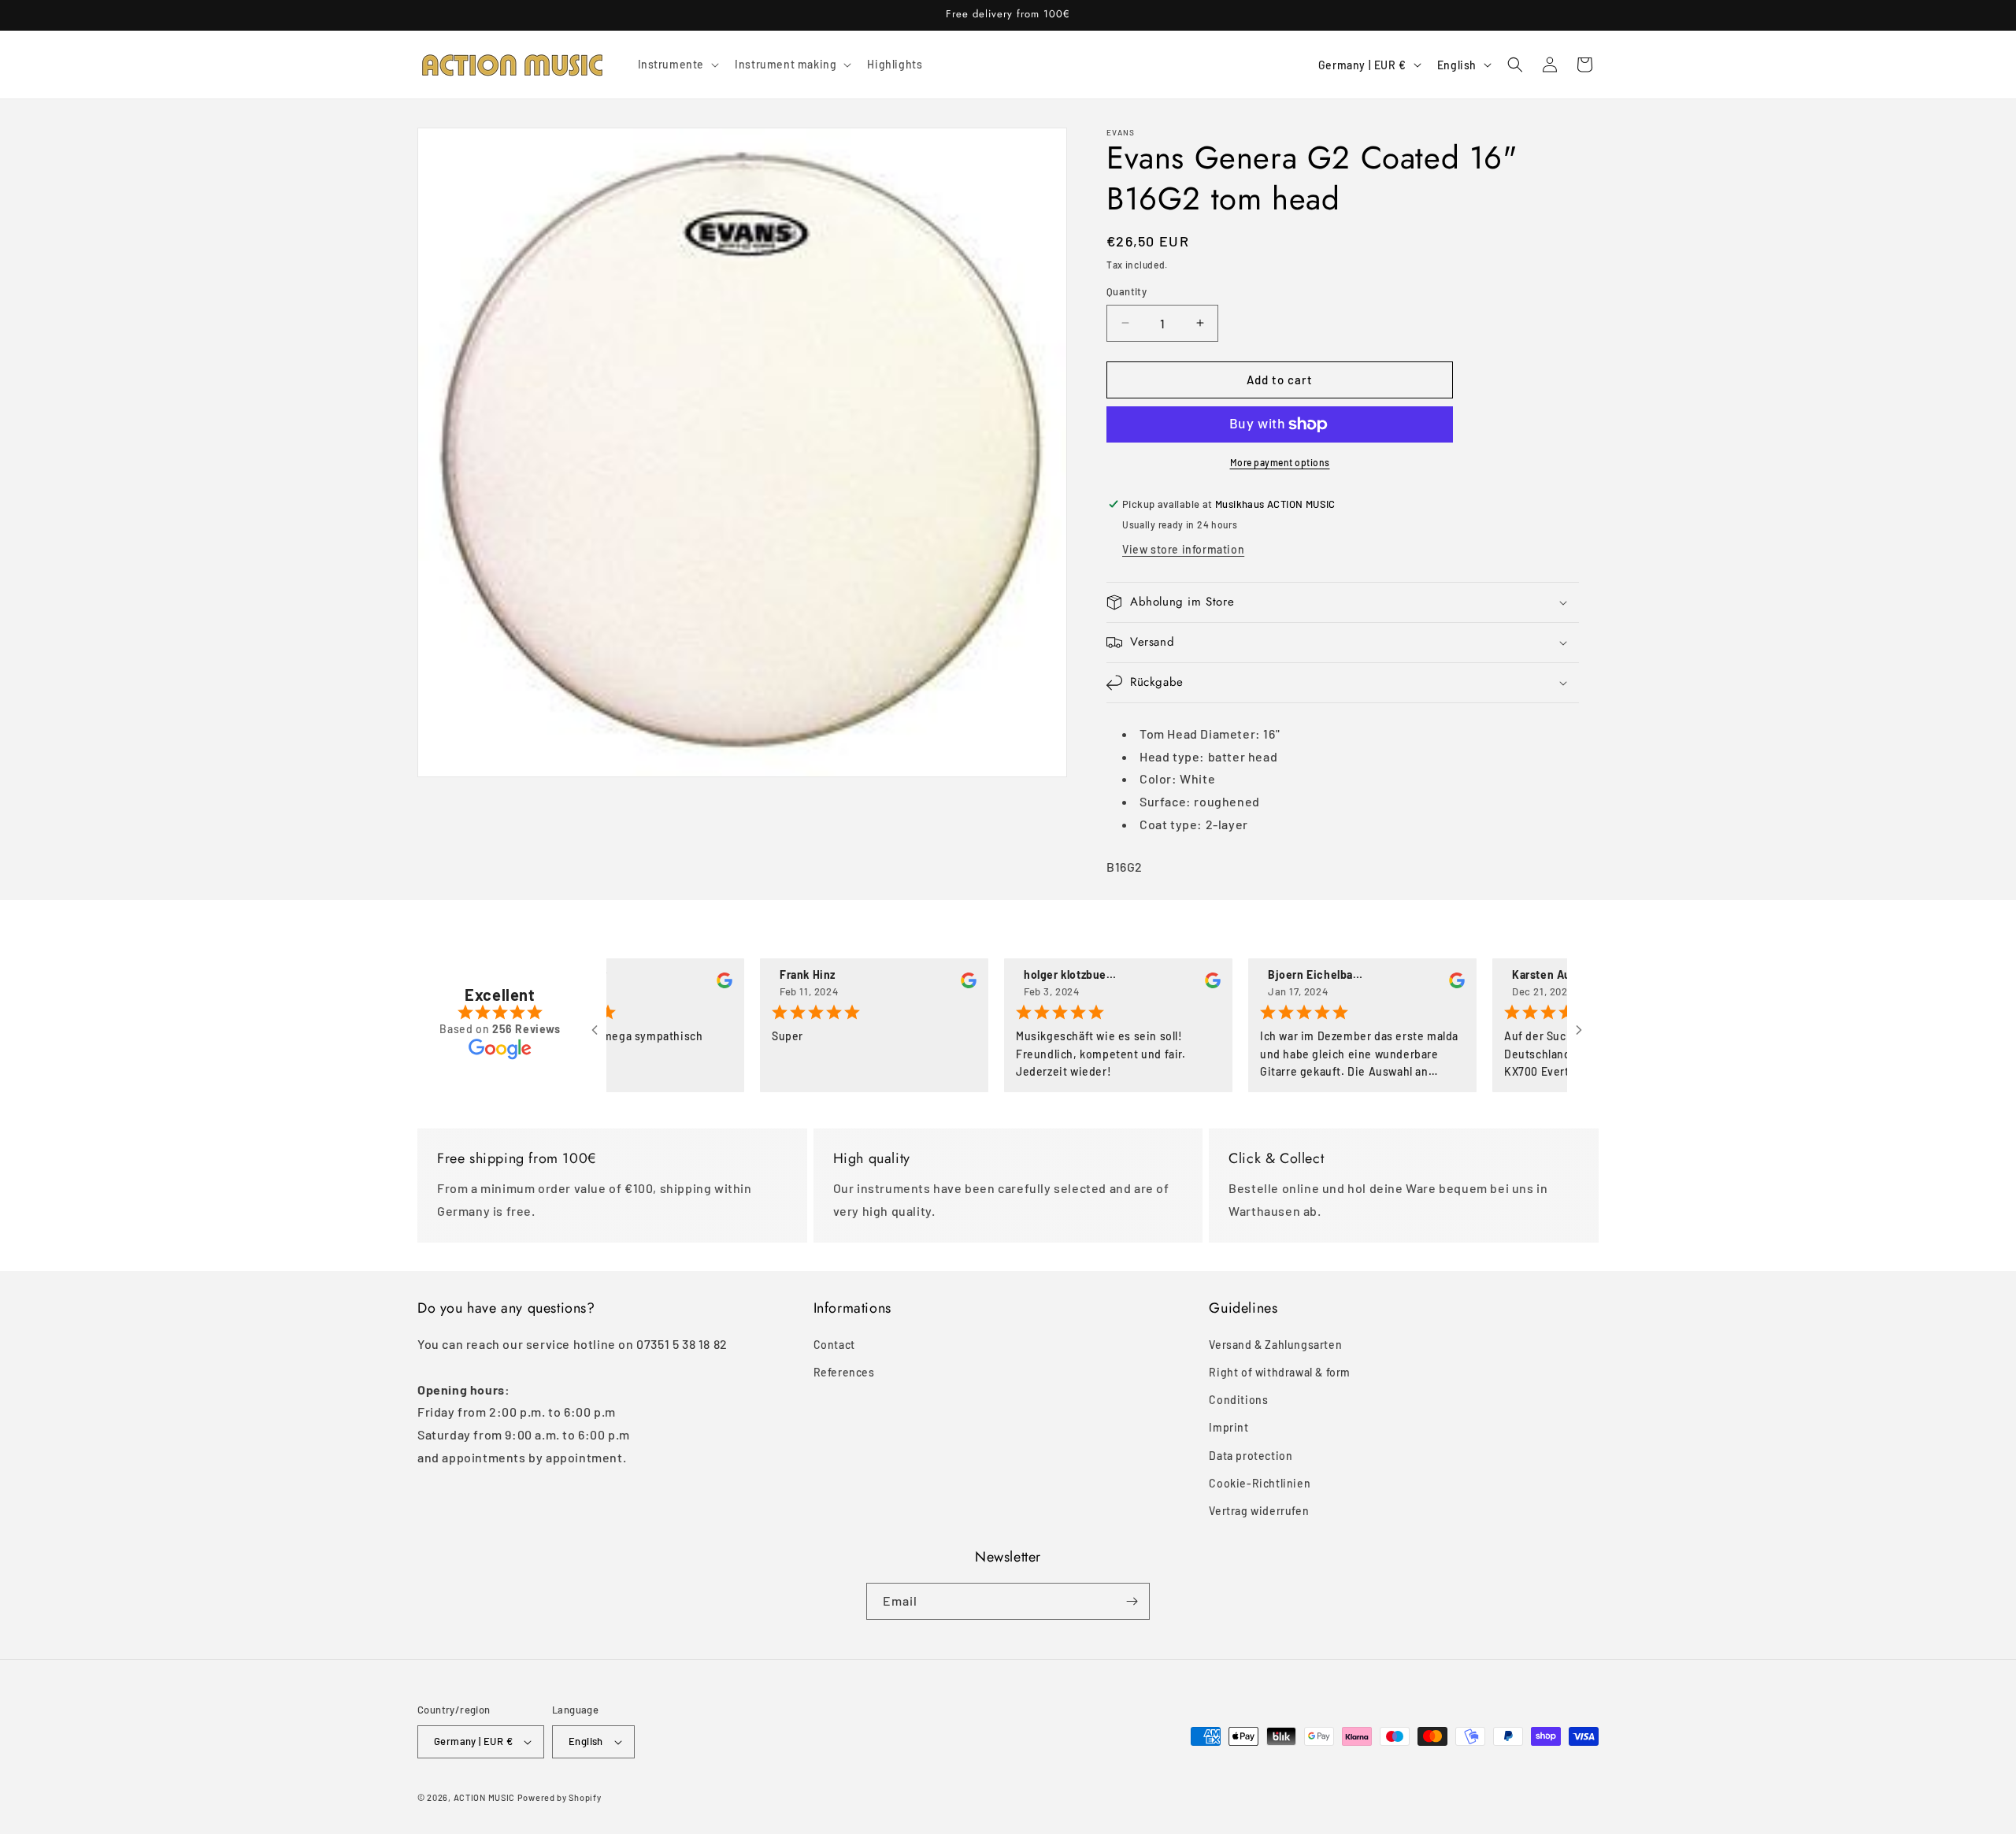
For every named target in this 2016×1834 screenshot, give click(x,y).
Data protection (1251, 1456)
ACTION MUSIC (484, 1797)
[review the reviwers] (683, 984)
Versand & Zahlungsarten (1275, 1345)
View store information (1183, 549)
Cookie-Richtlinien (1260, 1483)
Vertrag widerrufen (1259, 1511)
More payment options (1280, 462)
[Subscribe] (1132, 1601)
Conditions (1238, 1400)
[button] (677, 65)
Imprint (1228, 1428)
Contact (834, 1345)
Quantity (1127, 291)
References (844, 1372)
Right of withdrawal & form (1280, 1372)
